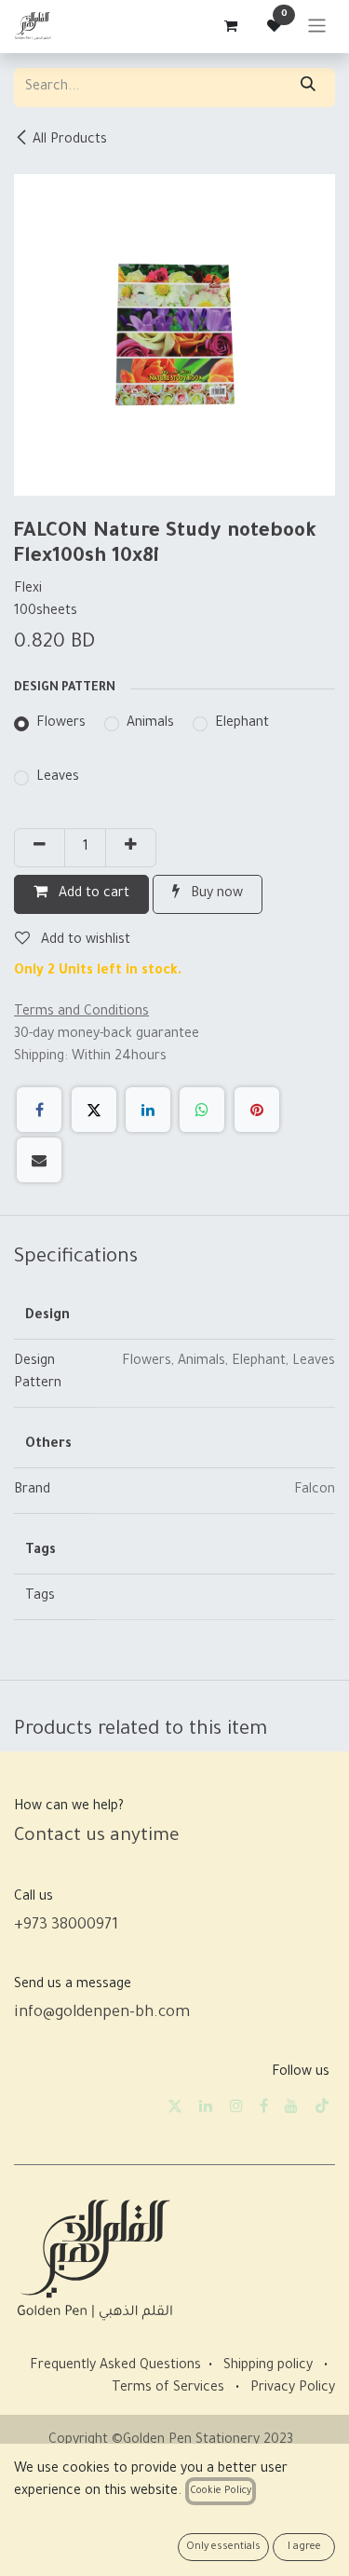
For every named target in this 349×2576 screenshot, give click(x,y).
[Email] (39, 1160)
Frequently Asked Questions (115, 2366)
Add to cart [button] (92, 894)
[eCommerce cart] (230, 26)
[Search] (308, 88)
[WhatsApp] (202, 1110)
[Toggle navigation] (317, 27)
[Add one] (131, 848)
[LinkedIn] (148, 1110)
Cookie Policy (221, 2491)
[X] (94, 1110)
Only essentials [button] (223, 2547)
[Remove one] (40, 848)
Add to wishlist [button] (84, 941)
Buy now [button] (215, 894)
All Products (70, 141)
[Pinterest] (257, 1110)
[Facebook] (39, 1110)
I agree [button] (304, 2547)
